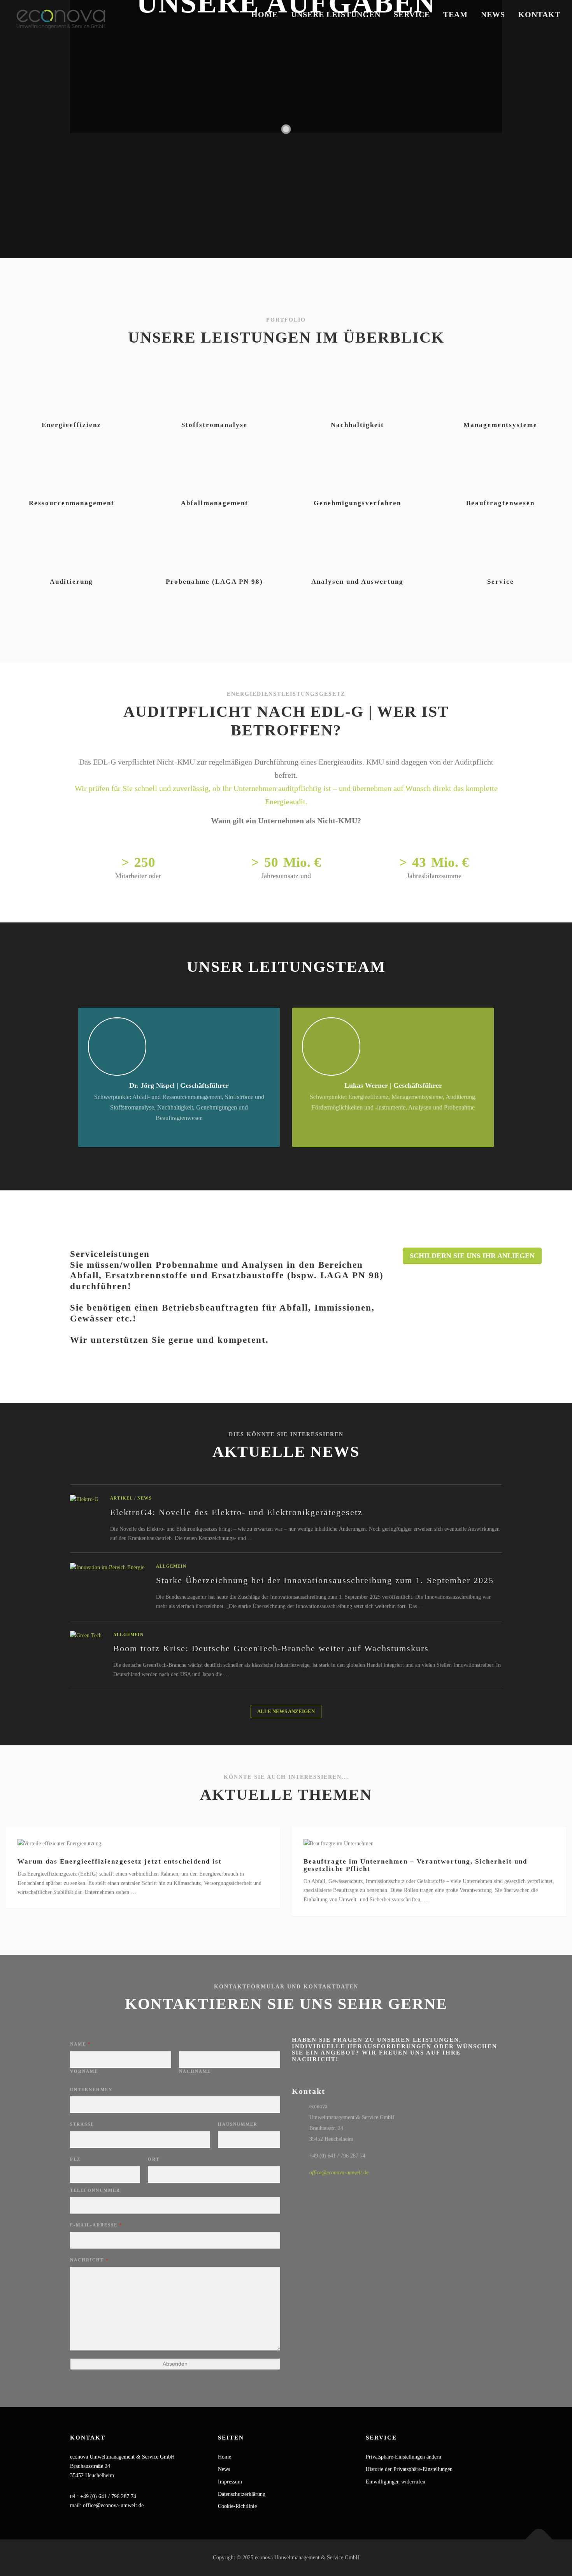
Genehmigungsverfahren (357, 503)
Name (81, 2044)
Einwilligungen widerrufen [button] (396, 2482)
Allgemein (171, 1566)
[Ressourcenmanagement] (72, 470)
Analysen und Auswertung (357, 582)
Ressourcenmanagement (72, 503)
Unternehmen (91, 2089)
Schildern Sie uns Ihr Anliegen (472, 1256)
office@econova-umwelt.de (339, 2173)
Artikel (121, 1498)
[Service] (500, 548)
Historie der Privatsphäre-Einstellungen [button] (409, 2469)
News (493, 14)
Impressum (230, 2482)
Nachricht (89, 2260)
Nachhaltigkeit (357, 425)
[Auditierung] (72, 548)
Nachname (195, 2071)
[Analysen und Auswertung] (358, 548)
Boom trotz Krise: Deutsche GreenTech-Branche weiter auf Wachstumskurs (271, 1648)
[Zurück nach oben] (539, 2540)
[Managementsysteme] (500, 391)
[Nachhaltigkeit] (358, 391)
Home (265, 14)
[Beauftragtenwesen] (500, 470)
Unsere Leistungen (336, 14)
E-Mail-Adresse (96, 2225)
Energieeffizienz (71, 425)
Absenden (175, 2364)
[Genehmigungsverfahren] (358, 470)
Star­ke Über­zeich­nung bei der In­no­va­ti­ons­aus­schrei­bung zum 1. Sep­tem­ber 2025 (325, 1580)
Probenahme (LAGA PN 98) (214, 582)
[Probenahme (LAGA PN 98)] (214, 548)
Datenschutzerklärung (242, 2494)
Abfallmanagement (215, 503)
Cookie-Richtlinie (237, 2506)
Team (455, 14)
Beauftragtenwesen (500, 503)
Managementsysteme (500, 425)
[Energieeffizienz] (72, 391)
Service (412, 14)
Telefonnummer (95, 2190)
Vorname (84, 2071)
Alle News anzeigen (286, 1711)
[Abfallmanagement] (214, 470)
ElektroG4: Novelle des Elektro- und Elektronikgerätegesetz (236, 1512)
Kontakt (539, 14)
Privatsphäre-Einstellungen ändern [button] (404, 2457)
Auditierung (71, 582)
